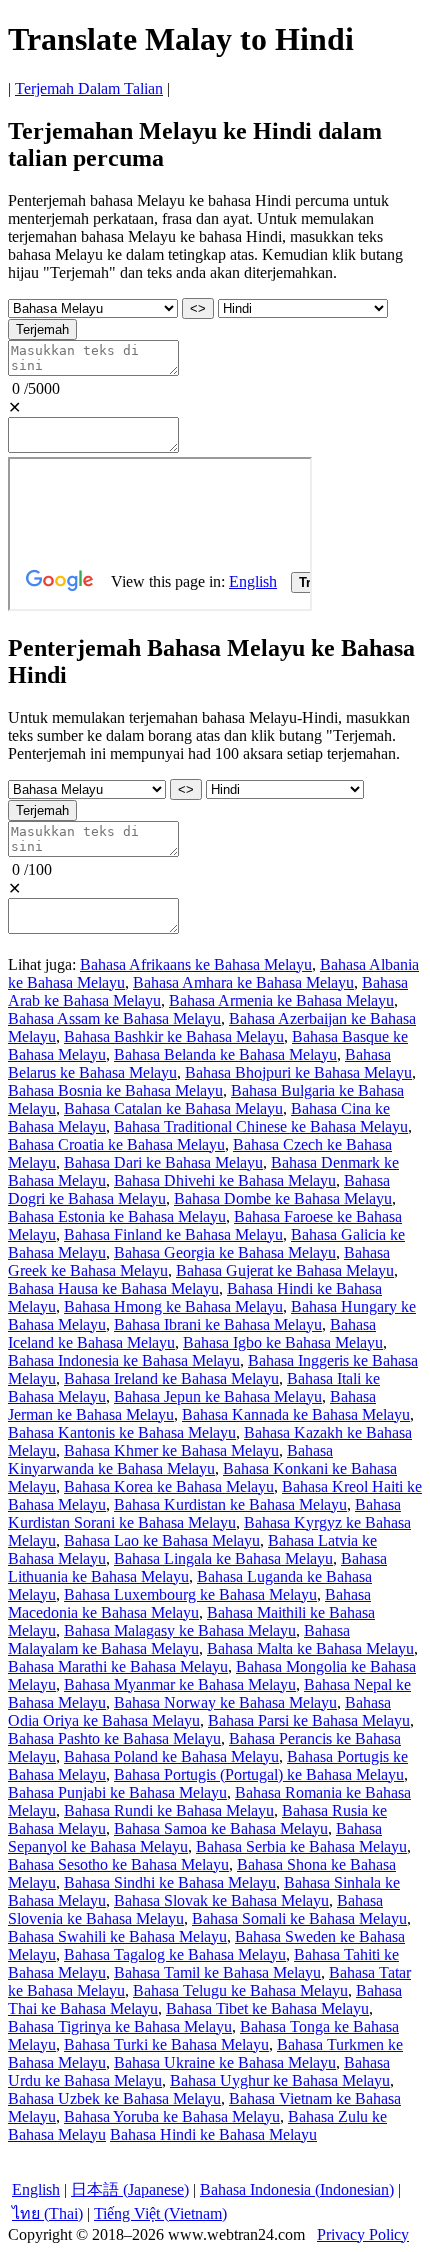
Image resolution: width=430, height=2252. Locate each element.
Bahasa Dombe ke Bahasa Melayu (283, 1198)
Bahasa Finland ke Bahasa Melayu (173, 1234)
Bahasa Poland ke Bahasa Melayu (171, 1756)
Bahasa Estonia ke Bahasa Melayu (117, 1216)
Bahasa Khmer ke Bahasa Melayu (171, 1450)
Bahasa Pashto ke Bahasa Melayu (114, 1738)
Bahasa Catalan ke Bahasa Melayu (173, 1108)
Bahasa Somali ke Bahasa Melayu (299, 1918)
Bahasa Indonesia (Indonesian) (297, 2189)
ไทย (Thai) (47, 2213)
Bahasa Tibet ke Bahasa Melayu (267, 2008)
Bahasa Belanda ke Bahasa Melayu (225, 1054)
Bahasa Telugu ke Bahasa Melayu (240, 1990)
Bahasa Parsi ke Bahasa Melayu (309, 1720)
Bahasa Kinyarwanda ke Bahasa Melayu (170, 1459)
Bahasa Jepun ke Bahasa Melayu (218, 1396)
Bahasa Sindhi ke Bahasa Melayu (170, 1882)
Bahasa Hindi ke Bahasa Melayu (213, 2134)
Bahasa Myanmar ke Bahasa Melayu (180, 1684)
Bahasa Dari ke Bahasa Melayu (163, 1162)
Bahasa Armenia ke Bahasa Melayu (281, 1000)
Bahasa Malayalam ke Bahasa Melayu (179, 1639)
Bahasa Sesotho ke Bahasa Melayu (118, 1864)
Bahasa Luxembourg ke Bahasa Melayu (190, 1594)
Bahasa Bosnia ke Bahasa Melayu (115, 1090)
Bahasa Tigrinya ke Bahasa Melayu (120, 2026)
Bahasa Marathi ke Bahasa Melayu (118, 1666)
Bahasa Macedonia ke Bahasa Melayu (189, 1603)
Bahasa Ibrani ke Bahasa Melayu (218, 1324)
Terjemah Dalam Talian (89, 88)
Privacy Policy (363, 2234)
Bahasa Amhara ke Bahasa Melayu (243, 982)
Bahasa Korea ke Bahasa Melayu (169, 1486)
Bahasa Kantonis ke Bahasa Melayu (122, 1432)
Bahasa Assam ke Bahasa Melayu (114, 1018)
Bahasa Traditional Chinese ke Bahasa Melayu (261, 1126)
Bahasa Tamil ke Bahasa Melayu (217, 1972)
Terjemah (42, 329)
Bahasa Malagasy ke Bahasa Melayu (180, 1630)
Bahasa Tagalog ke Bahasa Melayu (175, 1954)
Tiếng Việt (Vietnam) (160, 2213)
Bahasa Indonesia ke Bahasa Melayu (124, 1360)
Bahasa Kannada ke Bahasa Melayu (296, 1414)
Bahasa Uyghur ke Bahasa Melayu (280, 2080)
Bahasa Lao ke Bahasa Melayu (162, 1540)
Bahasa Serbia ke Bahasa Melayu (301, 1846)
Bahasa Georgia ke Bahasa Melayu (225, 1252)
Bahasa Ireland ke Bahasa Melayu (171, 1378)
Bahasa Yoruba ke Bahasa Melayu (172, 2116)
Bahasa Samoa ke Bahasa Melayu (221, 1828)
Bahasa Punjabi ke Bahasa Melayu (117, 1792)
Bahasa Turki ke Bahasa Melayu (166, 2044)
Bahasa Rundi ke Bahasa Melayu (169, 1810)
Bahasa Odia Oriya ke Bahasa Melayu (199, 1711)
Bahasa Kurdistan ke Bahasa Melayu (230, 1504)
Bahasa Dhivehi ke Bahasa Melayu (225, 1180)
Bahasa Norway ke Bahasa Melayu (225, 1702)
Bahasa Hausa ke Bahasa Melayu (113, 1288)
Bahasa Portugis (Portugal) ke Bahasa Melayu (259, 1774)
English (36, 2189)
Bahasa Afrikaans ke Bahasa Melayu (196, 964)
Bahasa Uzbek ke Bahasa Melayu (114, 2098)
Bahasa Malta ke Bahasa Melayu (310, 1648)
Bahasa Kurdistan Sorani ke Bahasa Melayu (204, 1513)
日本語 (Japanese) (130, 2189)
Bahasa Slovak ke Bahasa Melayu (221, 1900)
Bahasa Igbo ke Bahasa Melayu (283, 1342)
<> (198, 308)
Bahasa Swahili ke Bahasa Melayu (117, 1936)
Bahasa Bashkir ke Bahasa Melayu (174, 1036)
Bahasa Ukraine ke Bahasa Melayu (225, 2062)
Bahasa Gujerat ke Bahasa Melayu (285, 1270)
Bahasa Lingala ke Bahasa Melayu (223, 1558)
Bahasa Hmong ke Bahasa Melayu (173, 1306)
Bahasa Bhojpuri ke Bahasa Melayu (298, 1072)
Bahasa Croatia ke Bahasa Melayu (116, 1144)
